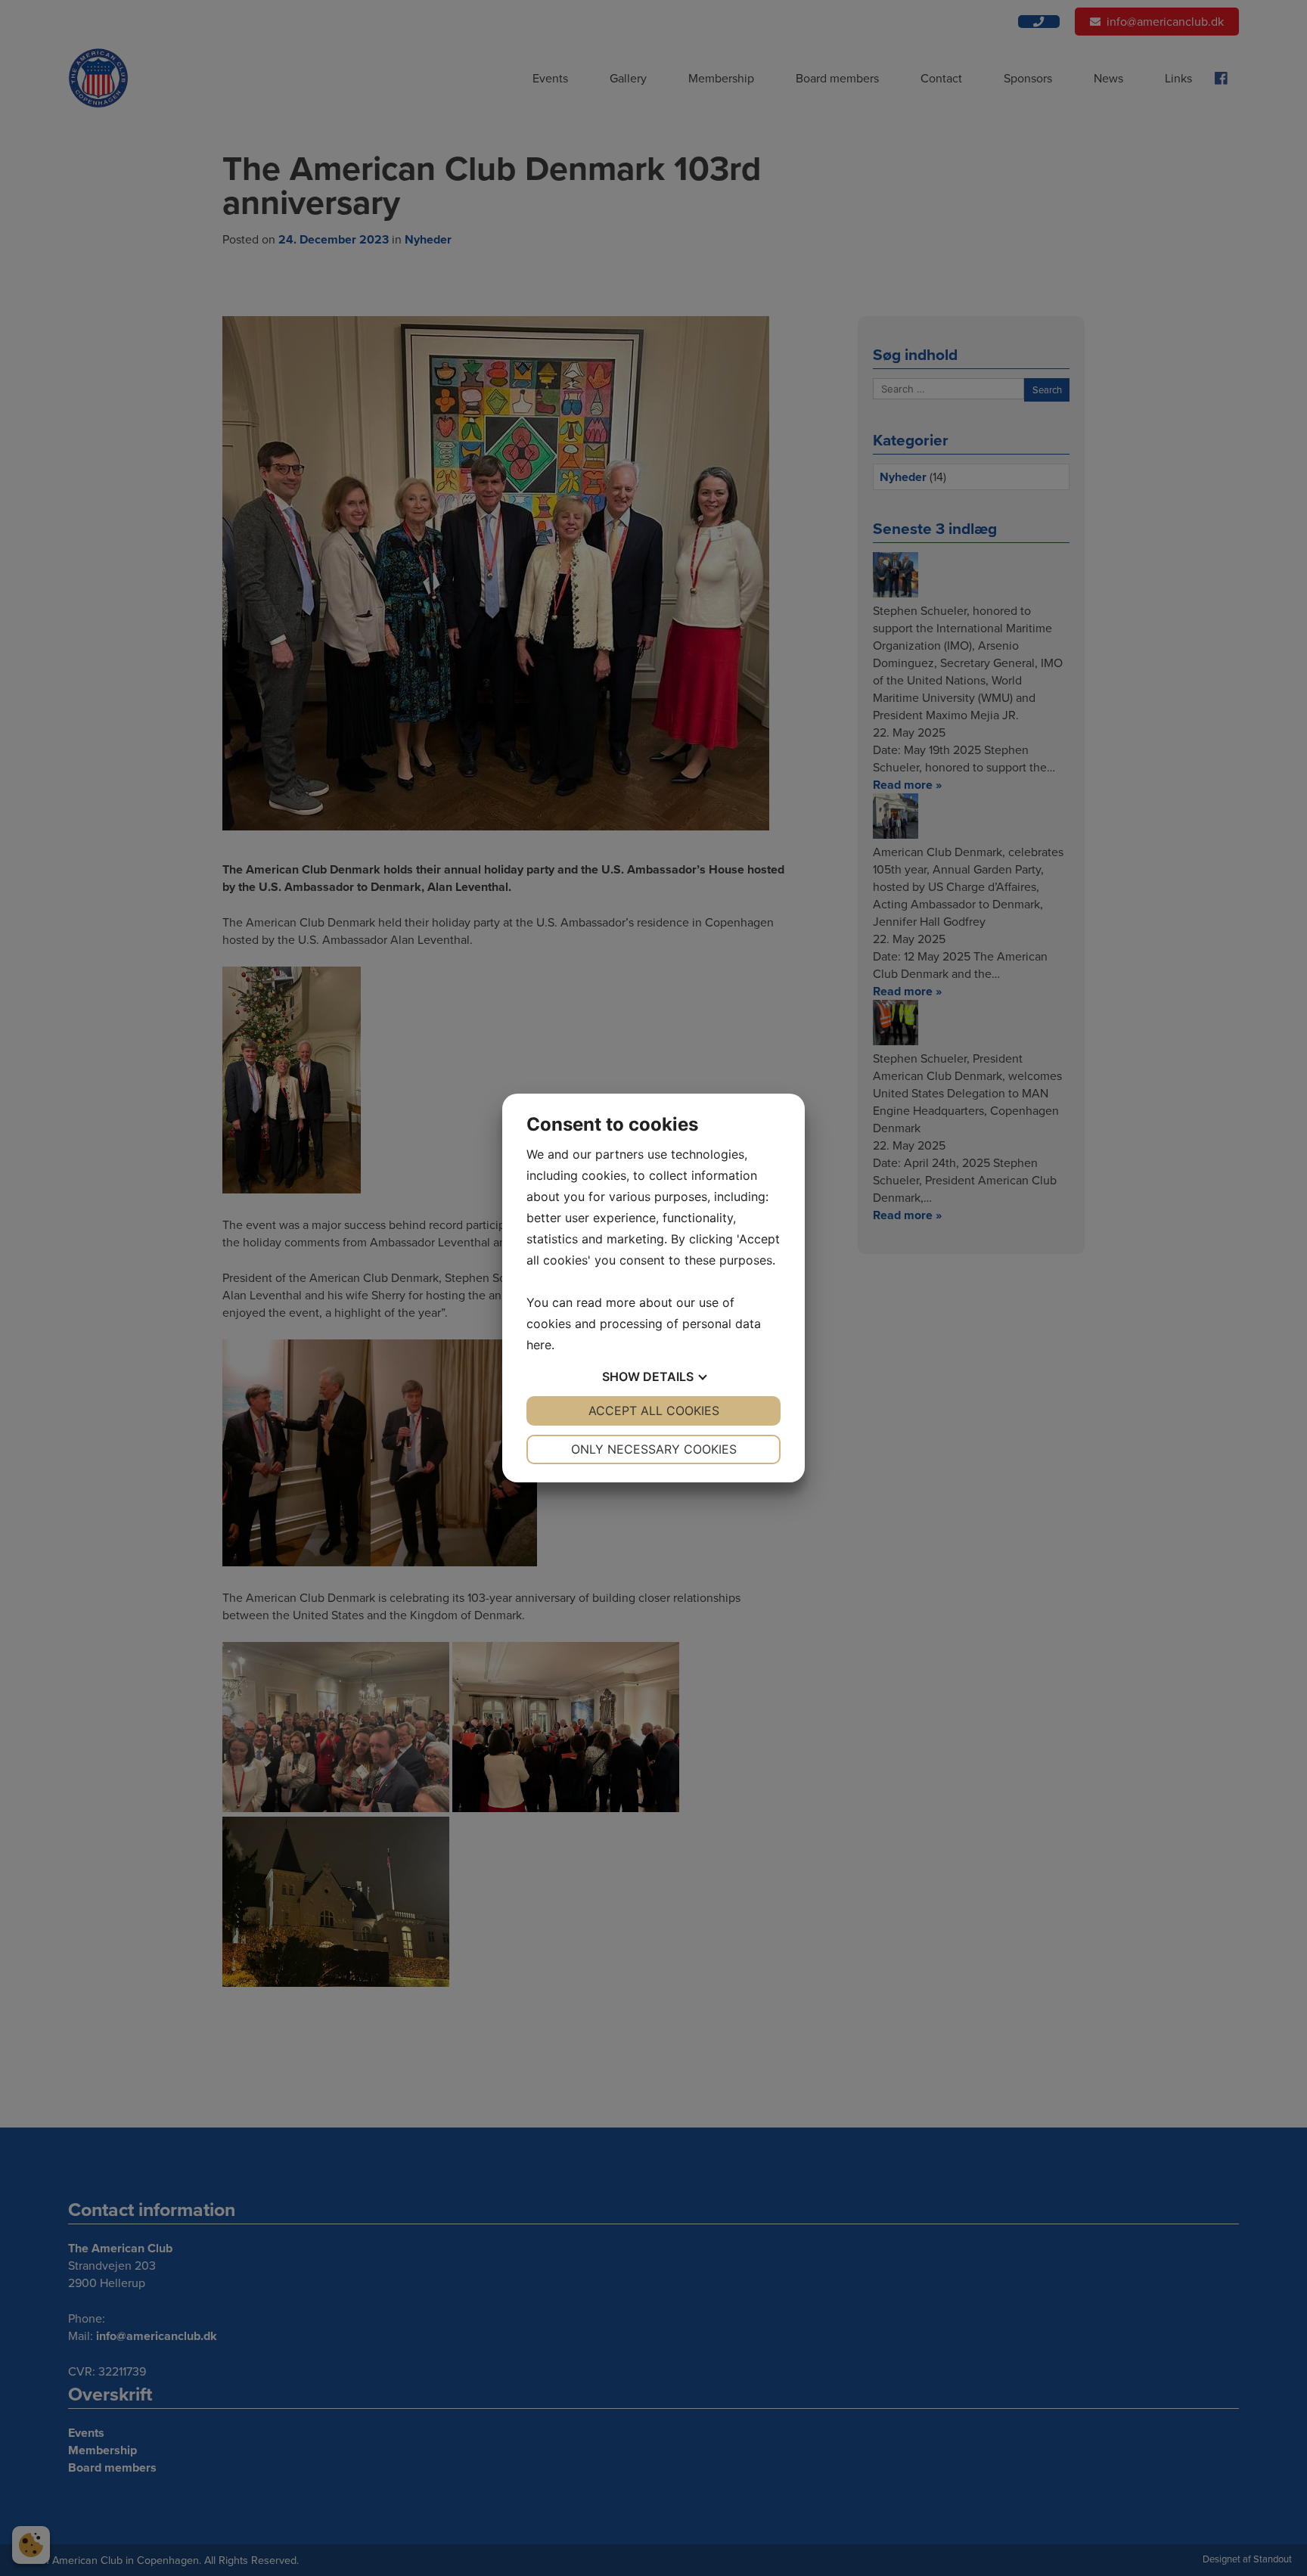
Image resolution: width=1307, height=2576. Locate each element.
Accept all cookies (654, 1411)
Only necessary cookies (654, 1449)
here (539, 1345)
